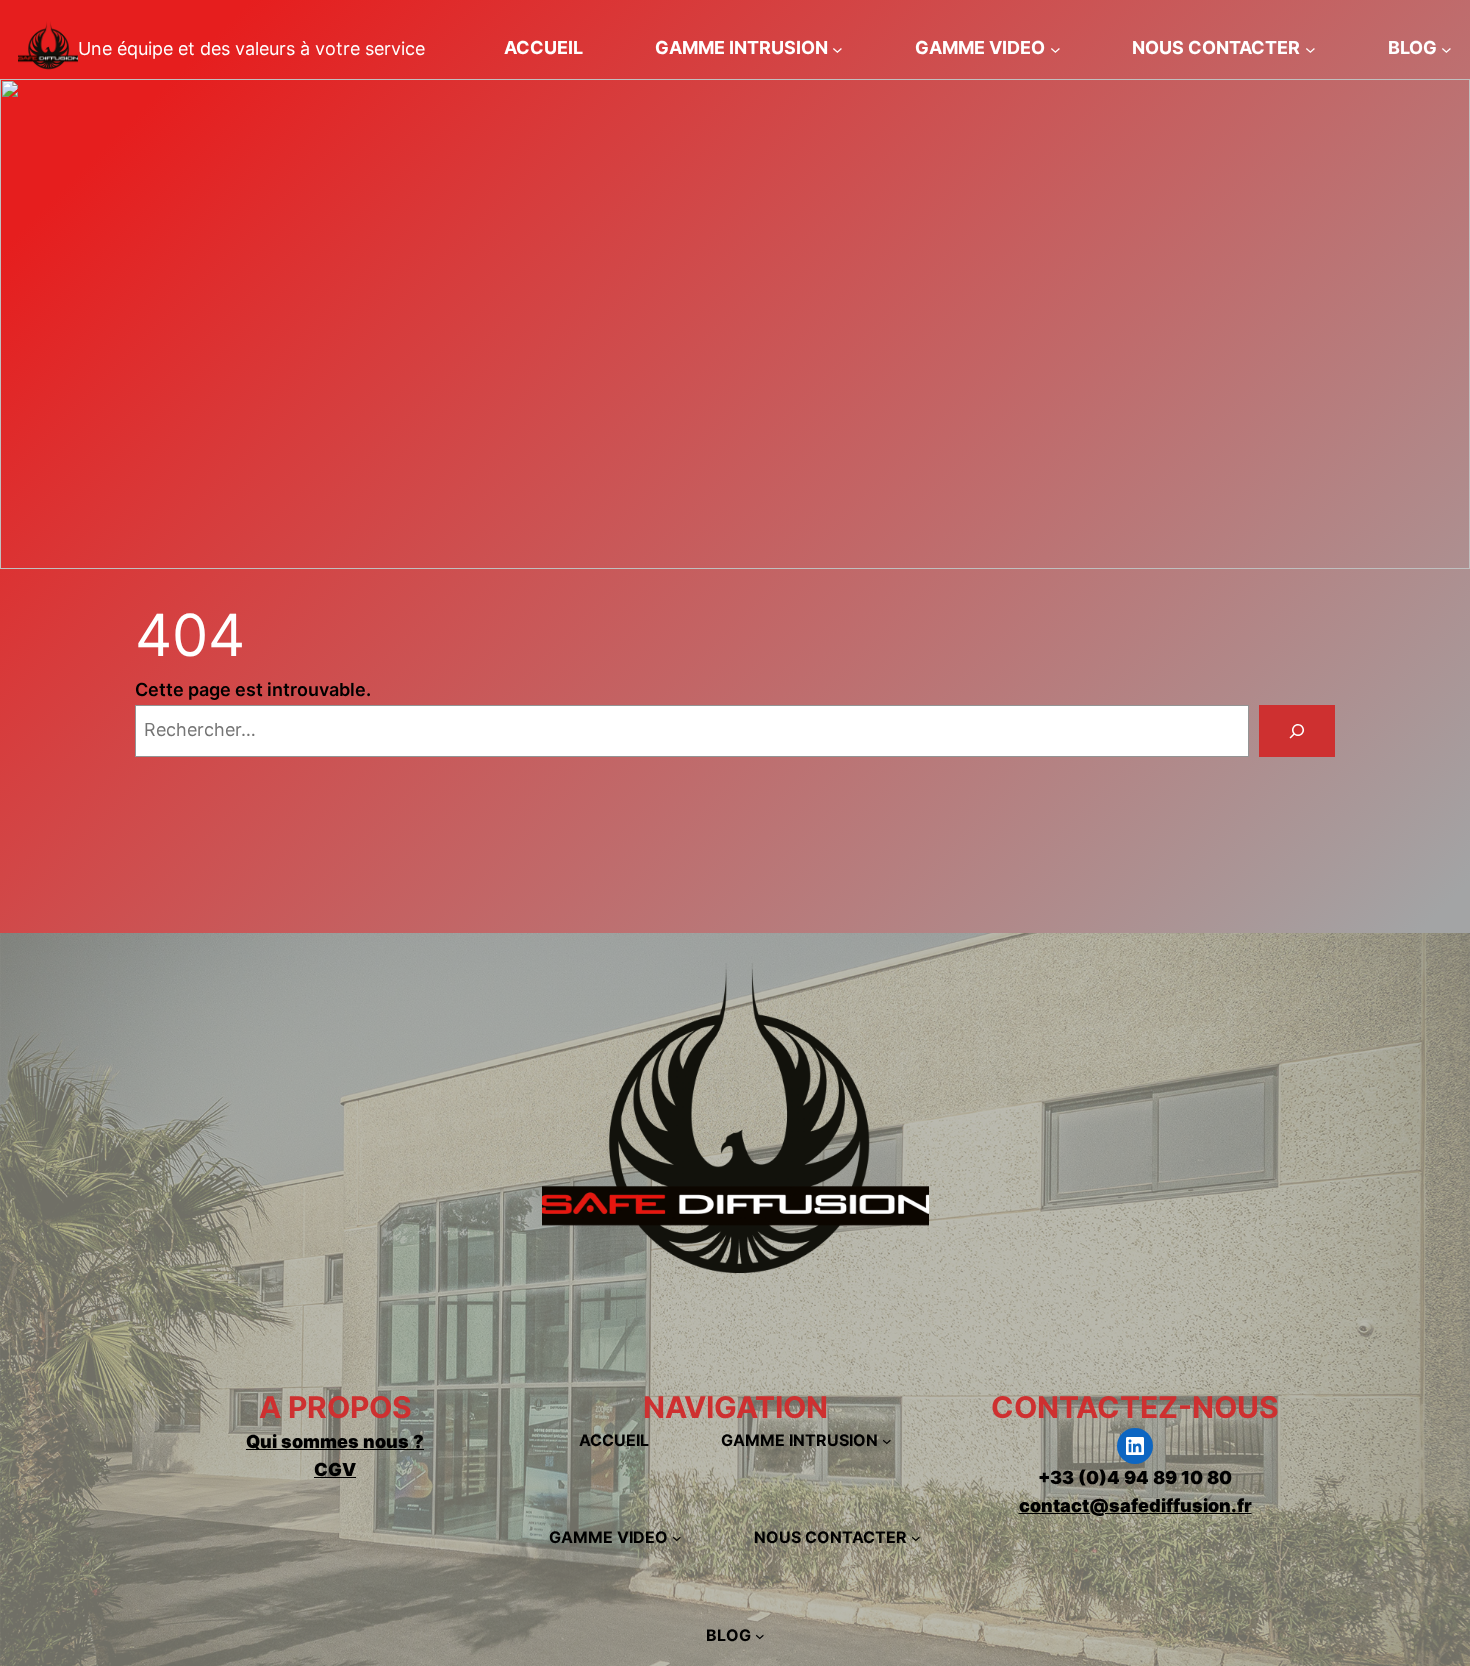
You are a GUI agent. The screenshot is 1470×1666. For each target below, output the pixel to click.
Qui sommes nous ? (335, 1441)
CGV (335, 1469)
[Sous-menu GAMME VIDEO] (1055, 48)
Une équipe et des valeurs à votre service (251, 48)
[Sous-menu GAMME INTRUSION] (837, 48)
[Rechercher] (1297, 731)
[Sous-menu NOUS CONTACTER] (1310, 48)
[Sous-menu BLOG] (1446, 48)
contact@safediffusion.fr (1135, 1505)
